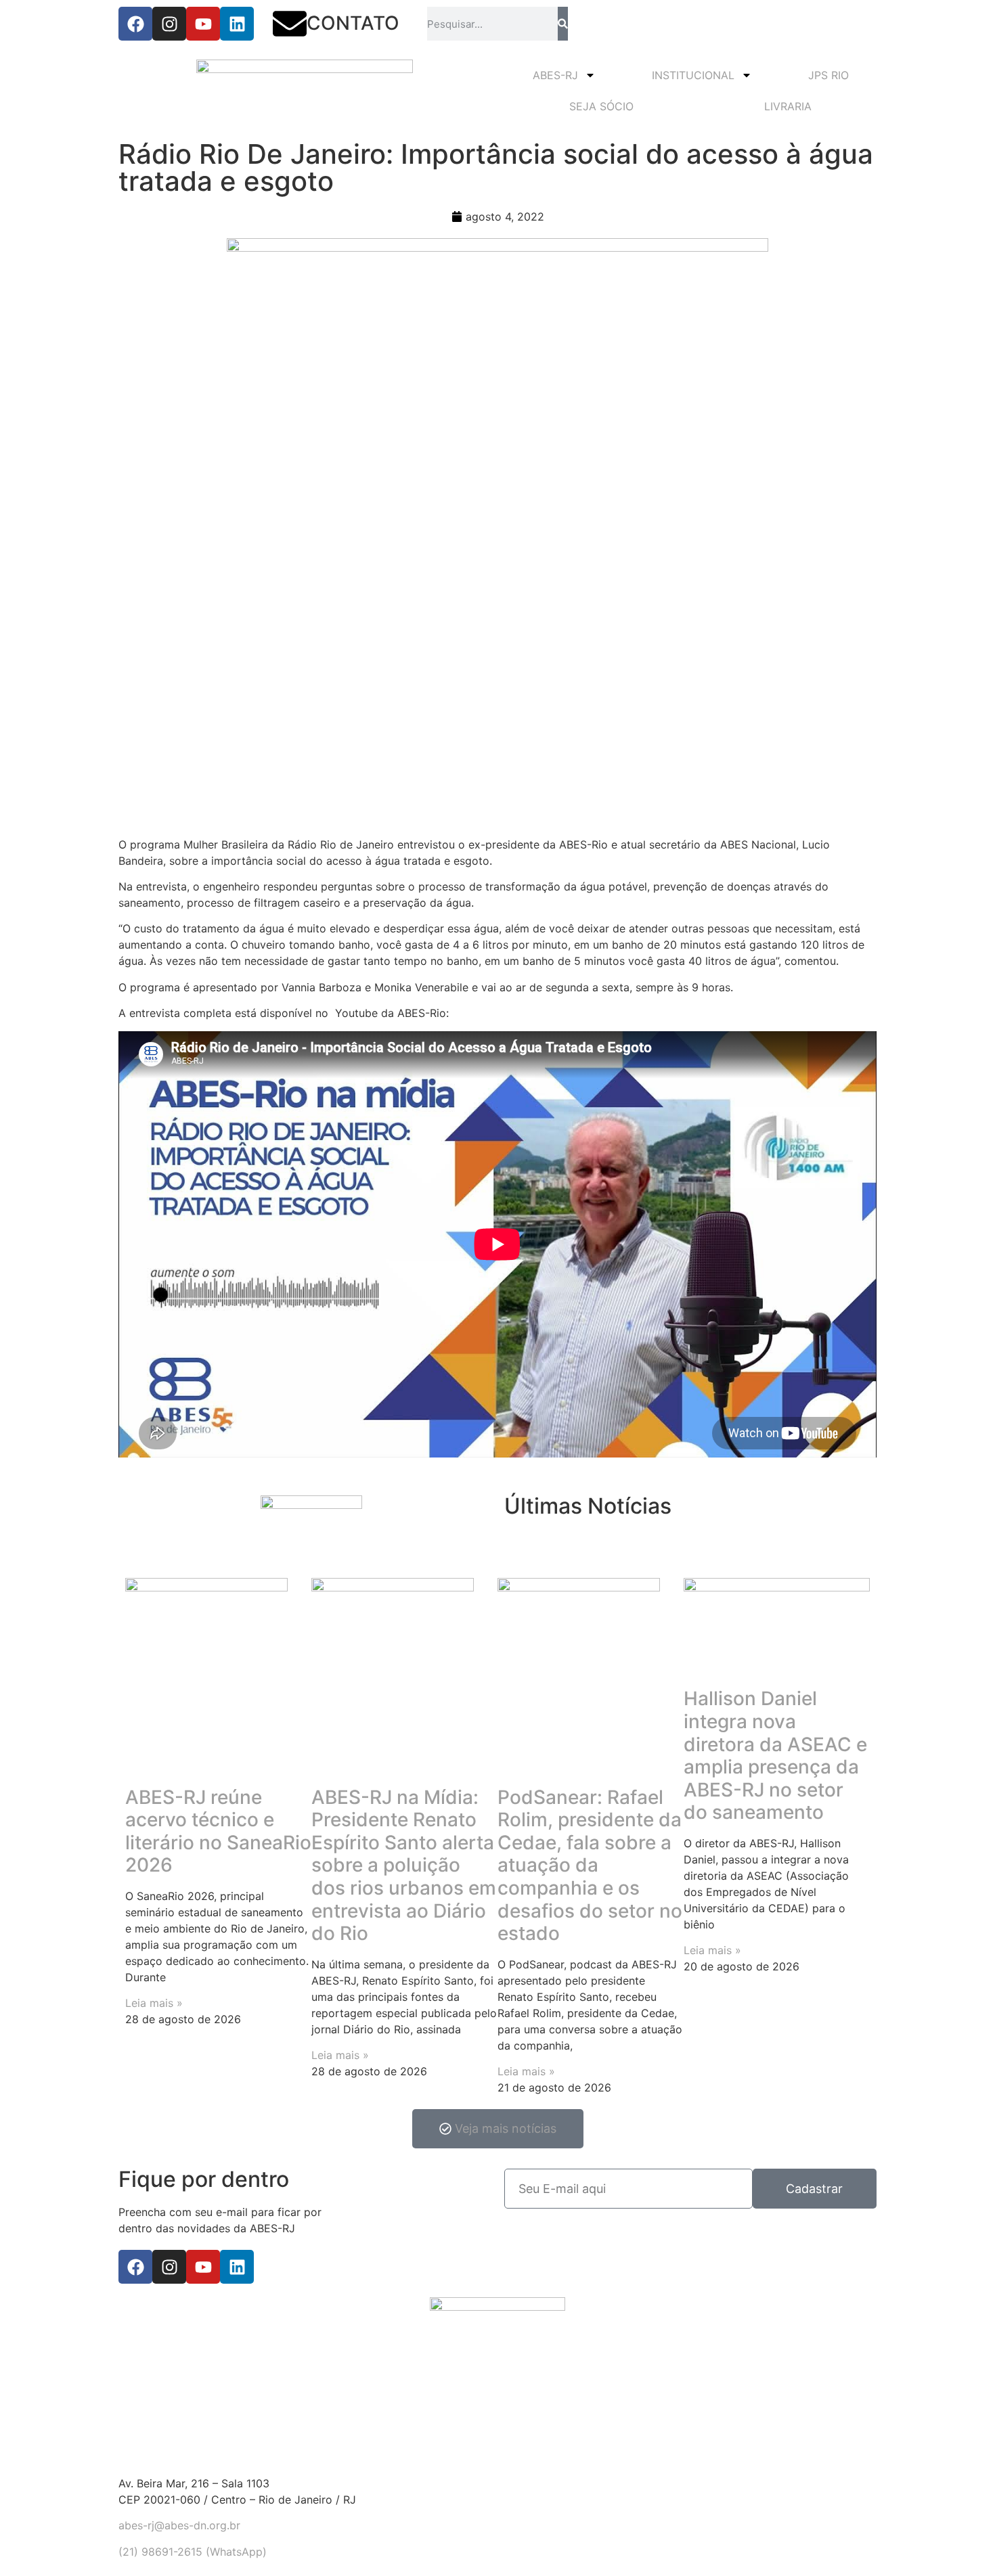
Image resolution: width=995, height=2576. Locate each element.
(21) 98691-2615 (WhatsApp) (193, 2552)
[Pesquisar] (563, 24)
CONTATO (353, 23)
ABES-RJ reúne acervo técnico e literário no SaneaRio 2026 (218, 1831)
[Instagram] (169, 24)
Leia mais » (154, 2003)
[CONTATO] (290, 24)
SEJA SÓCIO (601, 106)
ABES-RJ (555, 75)
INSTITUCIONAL (693, 75)
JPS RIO (828, 75)
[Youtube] (203, 24)
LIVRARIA (788, 106)
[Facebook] (135, 24)
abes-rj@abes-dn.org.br (179, 2525)
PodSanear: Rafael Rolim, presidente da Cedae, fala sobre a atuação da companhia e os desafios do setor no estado (590, 1866)
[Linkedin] (237, 24)
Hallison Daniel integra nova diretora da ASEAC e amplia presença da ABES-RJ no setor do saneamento (775, 1755)
